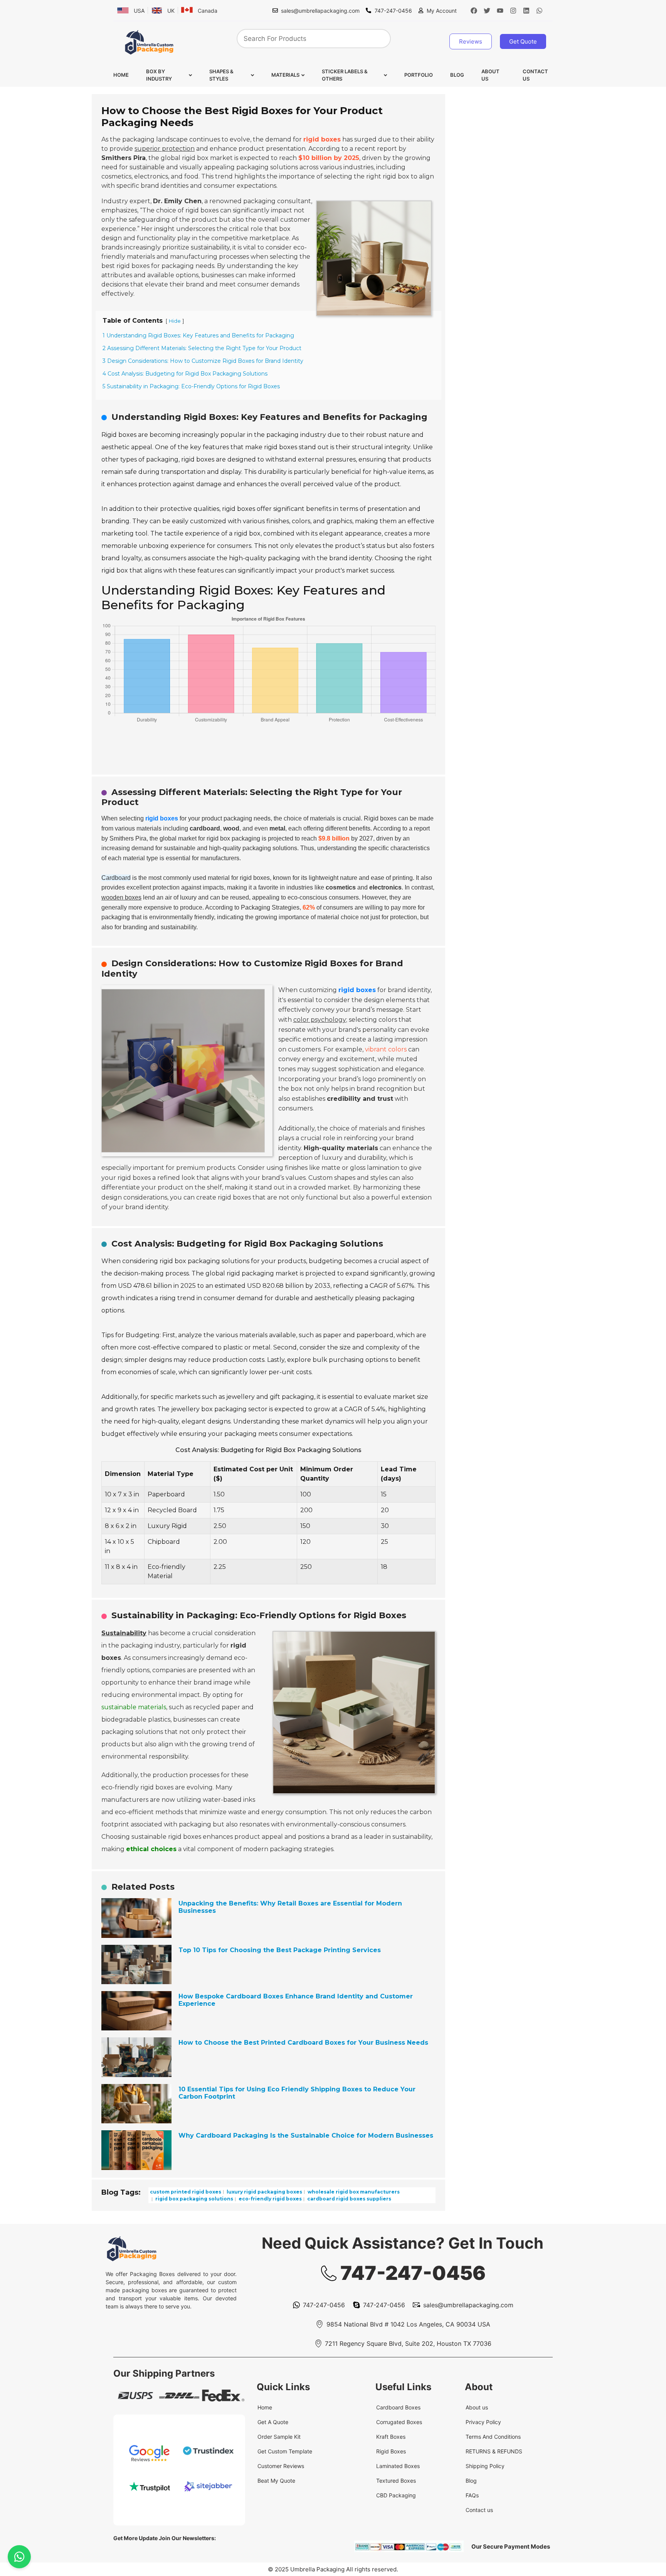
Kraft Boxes (391, 2437)
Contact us (535, 75)
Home (121, 75)
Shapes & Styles (221, 75)
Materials (285, 75)
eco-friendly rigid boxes (270, 2199)
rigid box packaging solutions (194, 2199)
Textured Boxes (396, 2481)
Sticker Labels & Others (345, 75)
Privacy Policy (483, 2422)
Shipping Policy (485, 2466)
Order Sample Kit (279, 2437)
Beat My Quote (276, 2481)
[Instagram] (513, 10)
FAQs (472, 2495)
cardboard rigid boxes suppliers (349, 2199)
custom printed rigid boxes (186, 2191)
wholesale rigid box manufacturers (353, 2191)
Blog (457, 75)
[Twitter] (487, 10)
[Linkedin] (526, 10)
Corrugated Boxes (399, 2422)
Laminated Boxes (398, 2466)
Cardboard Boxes (398, 2407)
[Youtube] (500, 10)
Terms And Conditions (493, 2437)
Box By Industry (159, 75)
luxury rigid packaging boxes (264, 2191)
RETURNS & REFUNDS (494, 2451)
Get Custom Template (285, 2451)
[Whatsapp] (540, 10)
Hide (175, 321)
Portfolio (419, 75)
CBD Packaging (396, 2495)
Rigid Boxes (391, 2451)
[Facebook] (474, 10)
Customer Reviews (281, 2466)
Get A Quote (273, 2422)
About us (490, 75)
